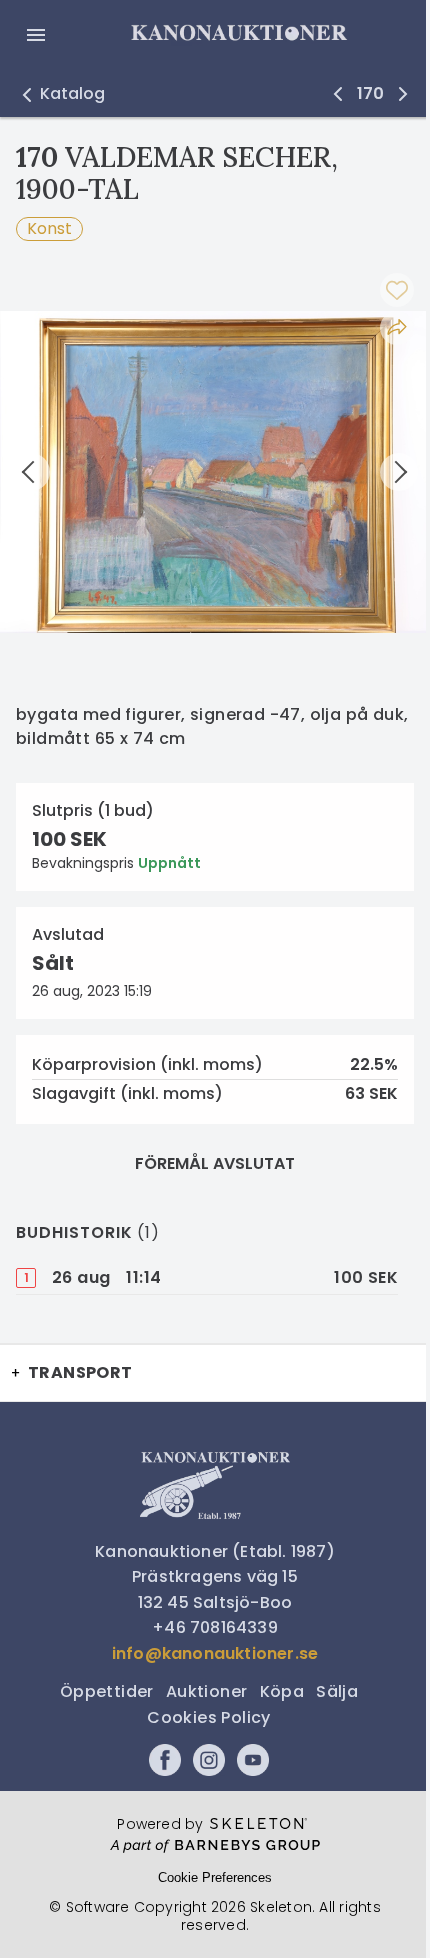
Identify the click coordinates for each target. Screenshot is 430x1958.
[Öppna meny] (36, 35)
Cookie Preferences (215, 1877)
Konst (49, 228)
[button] (60, 94)
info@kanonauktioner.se (215, 1653)
